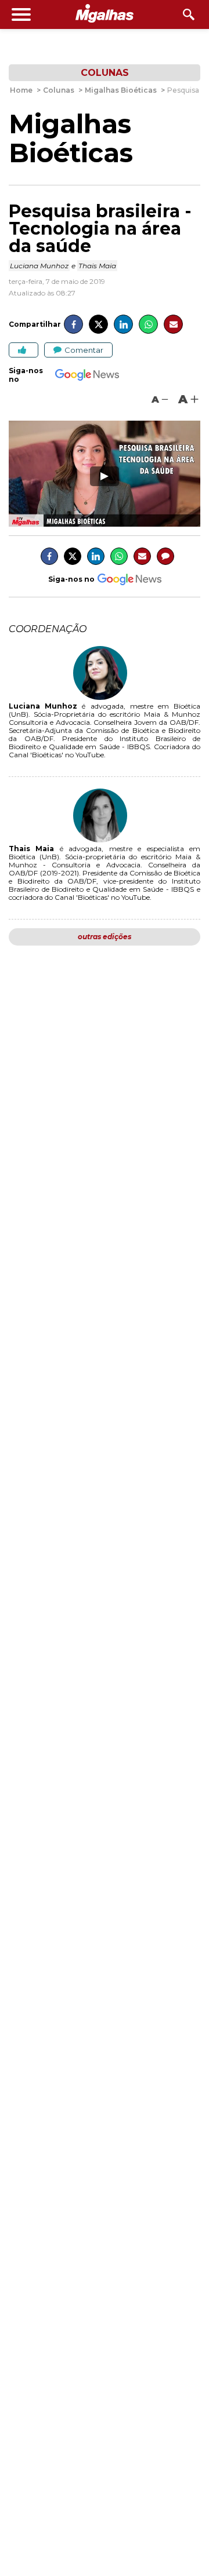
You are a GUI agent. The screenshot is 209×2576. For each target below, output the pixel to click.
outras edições (105, 937)
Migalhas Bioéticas (71, 138)
